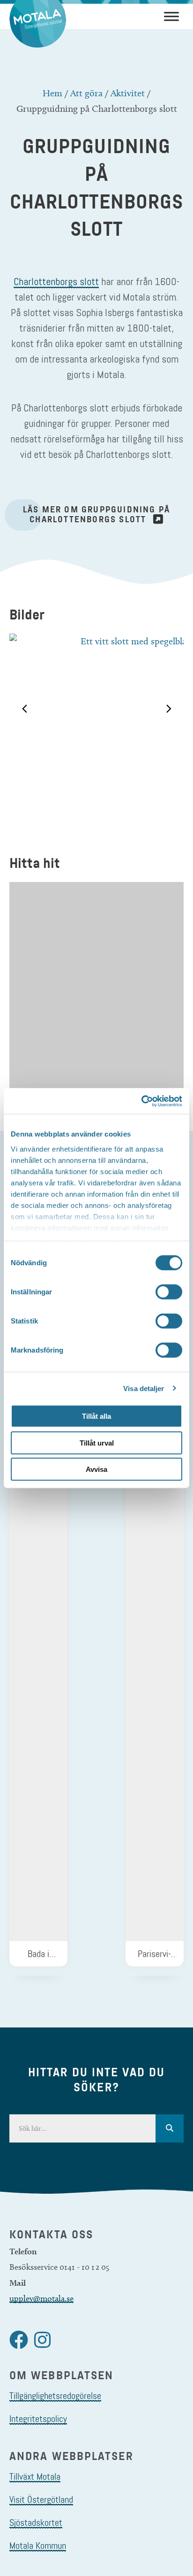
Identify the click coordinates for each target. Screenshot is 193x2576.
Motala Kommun (38, 2545)
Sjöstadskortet (36, 2522)
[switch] (169, 1292)
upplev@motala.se (41, 2298)
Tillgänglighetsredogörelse (55, 2396)
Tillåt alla (96, 1416)
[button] (24, 709)
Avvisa (96, 1469)
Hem (52, 93)
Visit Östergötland (41, 2499)
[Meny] (171, 16)
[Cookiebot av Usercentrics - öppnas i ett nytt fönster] (141, 1101)
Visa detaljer (144, 1388)
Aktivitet (128, 93)
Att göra (86, 93)
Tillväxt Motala (35, 2476)
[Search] (170, 2128)
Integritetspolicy (38, 2419)
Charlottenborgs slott (56, 281)
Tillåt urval (97, 1443)
